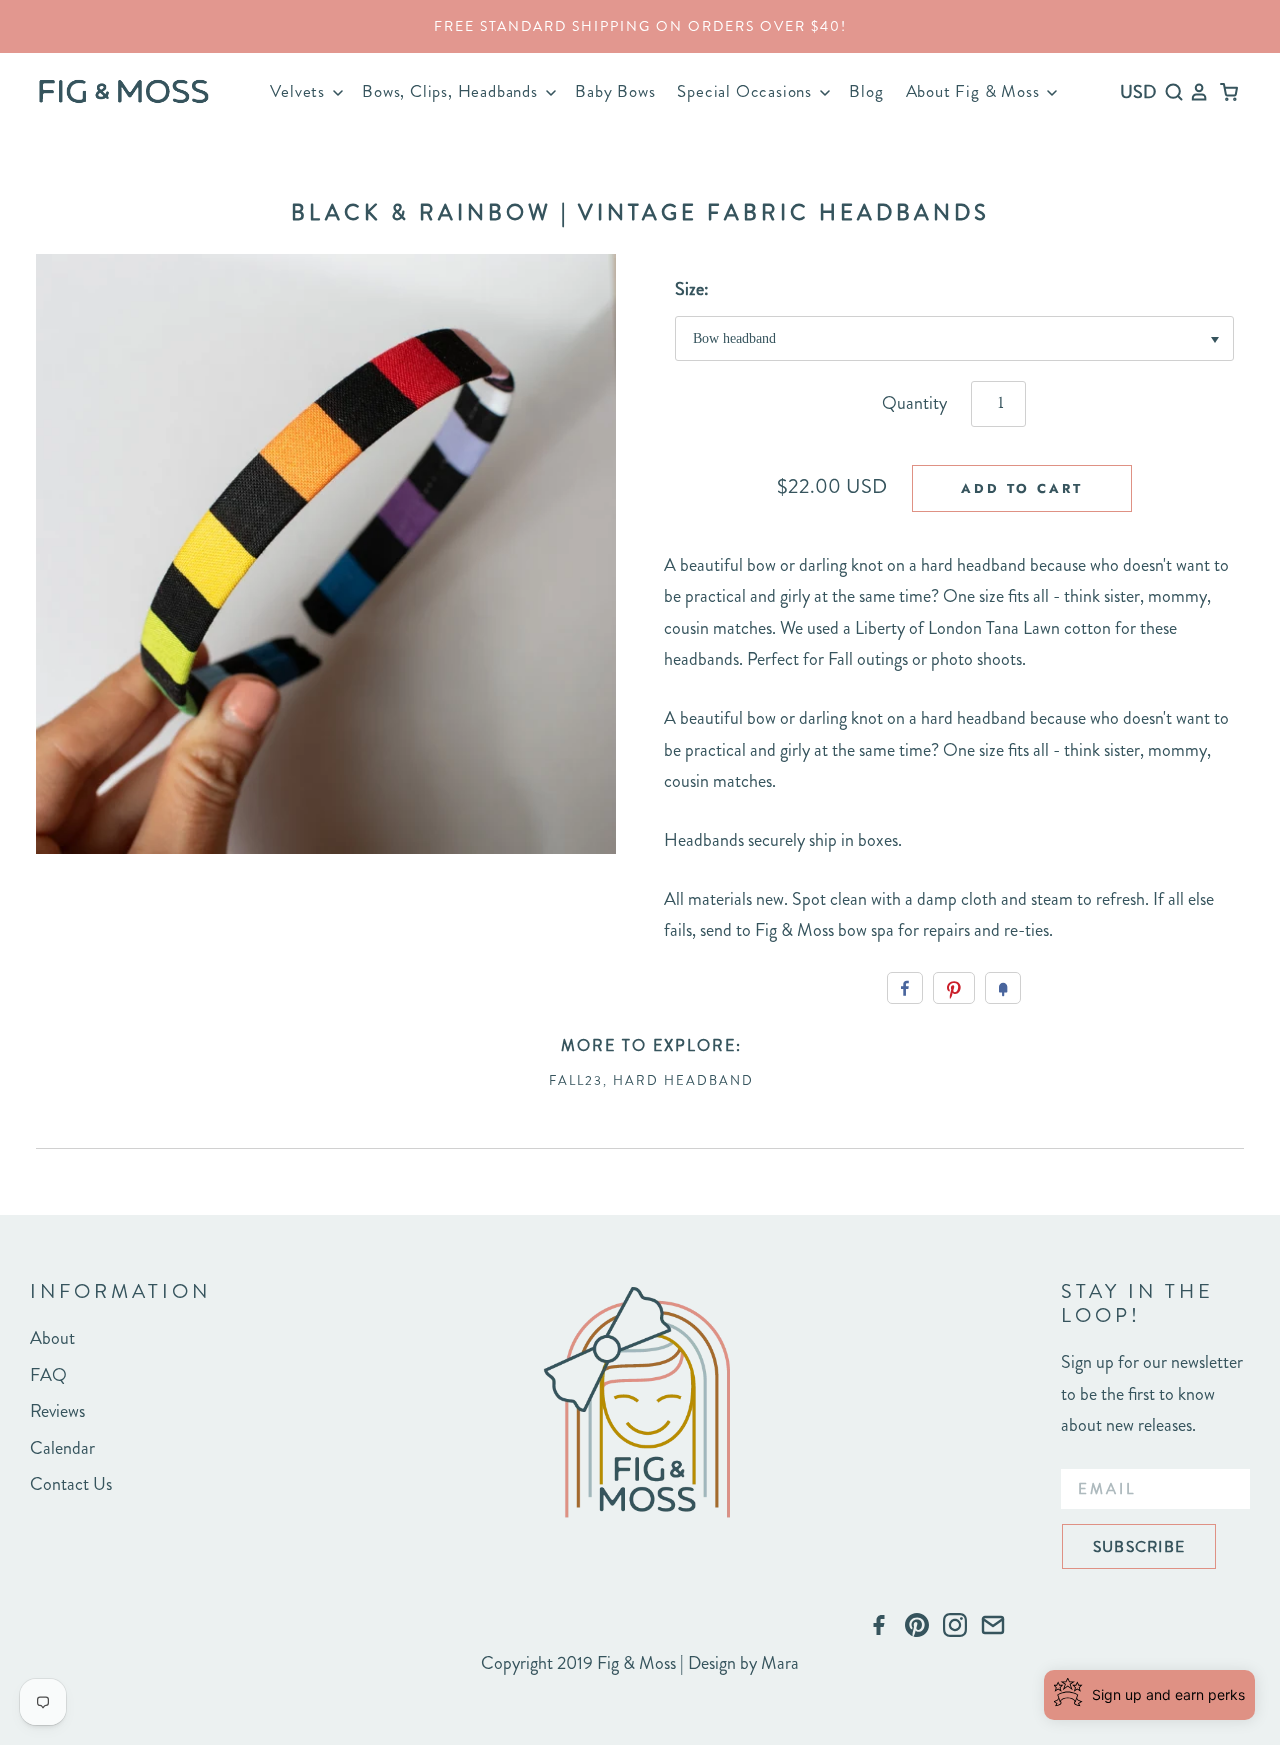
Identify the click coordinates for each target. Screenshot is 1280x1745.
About (52, 1338)
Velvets (299, 91)
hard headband (683, 1080)
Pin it (954, 988)
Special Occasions (746, 91)
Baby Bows (615, 91)
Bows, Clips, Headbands (452, 91)
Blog (866, 91)
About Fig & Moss (975, 91)
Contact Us (71, 1484)
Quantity (914, 403)
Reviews (57, 1411)
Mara (780, 1663)
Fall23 (576, 1080)
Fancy (1003, 988)
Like (905, 988)
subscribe (1139, 1546)
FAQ (48, 1375)
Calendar (62, 1448)
